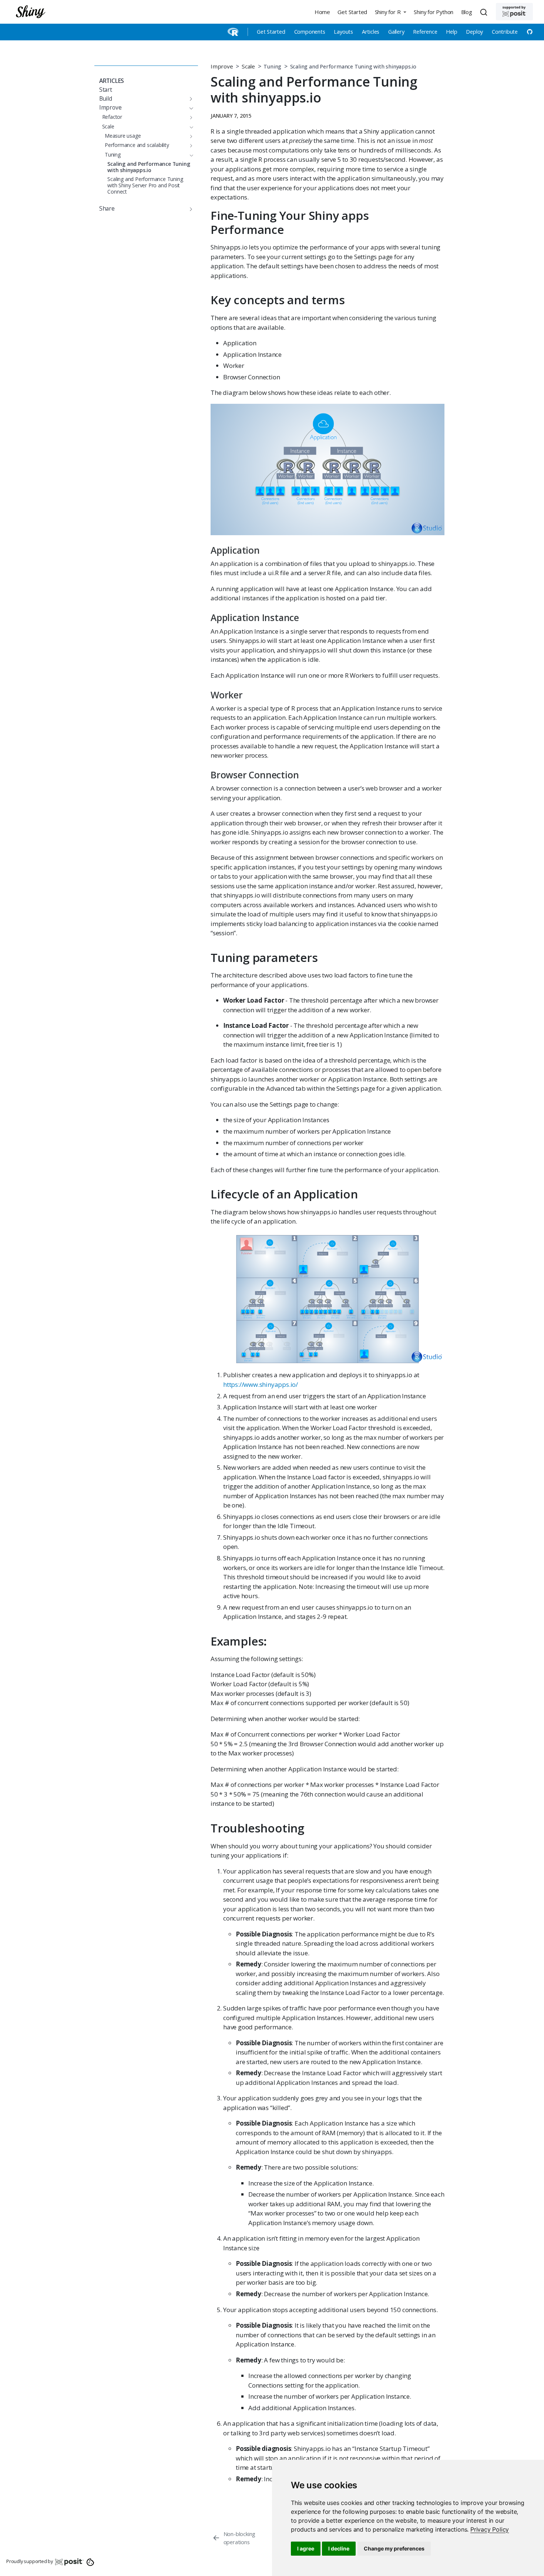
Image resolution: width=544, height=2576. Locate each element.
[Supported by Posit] (514, 12)
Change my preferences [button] (394, 2548)
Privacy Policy (490, 2529)
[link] (490, 2529)
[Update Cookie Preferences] (90, 2562)
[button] (390, 12)
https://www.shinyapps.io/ (261, 1384)
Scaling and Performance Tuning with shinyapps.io (353, 66)
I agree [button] (306, 2548)
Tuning (272, 66)
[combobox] (485, 12)
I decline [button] (339, 2548)
